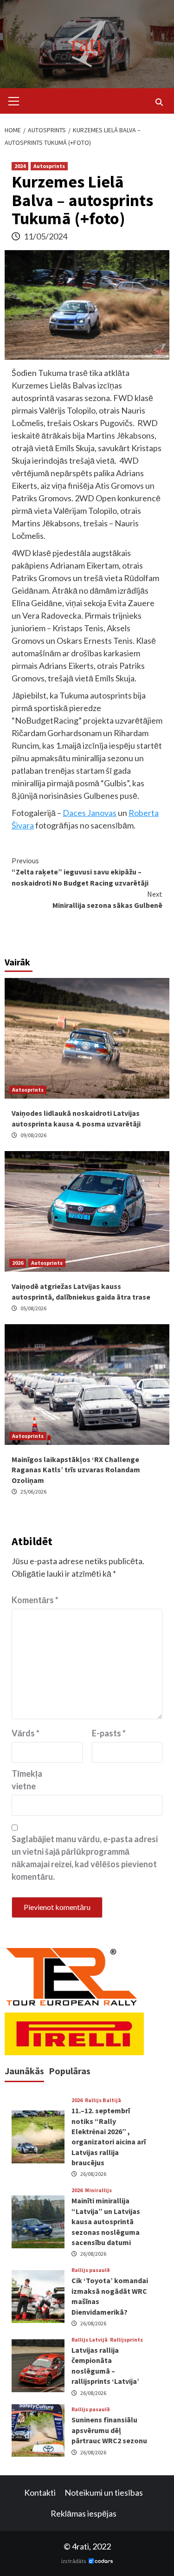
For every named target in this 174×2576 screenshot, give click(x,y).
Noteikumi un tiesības (104, 2492)
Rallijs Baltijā (103, 2100)
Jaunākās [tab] (24, 2071)
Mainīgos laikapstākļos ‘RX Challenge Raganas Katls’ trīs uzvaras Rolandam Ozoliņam (76, 1470)
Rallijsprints (126, 2340)
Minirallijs (98, 2190)
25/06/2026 (33, 1492)
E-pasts (109, 1733)
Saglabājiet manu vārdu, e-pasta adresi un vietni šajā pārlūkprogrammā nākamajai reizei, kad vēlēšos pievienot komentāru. (85, 1858)
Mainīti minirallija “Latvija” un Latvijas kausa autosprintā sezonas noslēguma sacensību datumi (106, 2221)
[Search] (159, 102)
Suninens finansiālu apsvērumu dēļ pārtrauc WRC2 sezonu (109, 2430)
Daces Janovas (90, 813)
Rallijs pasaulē (91, 2270)
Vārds (26, 1733)
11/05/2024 (45, 236)
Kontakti (40, 2492)
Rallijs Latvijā (90, 2340)
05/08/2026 (33, 1308)
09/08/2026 (33, 1135)
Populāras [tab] (70, 2071)
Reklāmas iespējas (84, 2513)
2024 (20, 166)
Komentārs (35, 1600)
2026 (18, 1263)
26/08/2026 (93, 2174)
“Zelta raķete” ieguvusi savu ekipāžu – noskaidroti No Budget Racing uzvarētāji (80, 872)
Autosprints (49, 166)
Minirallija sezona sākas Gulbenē (107, 900)
